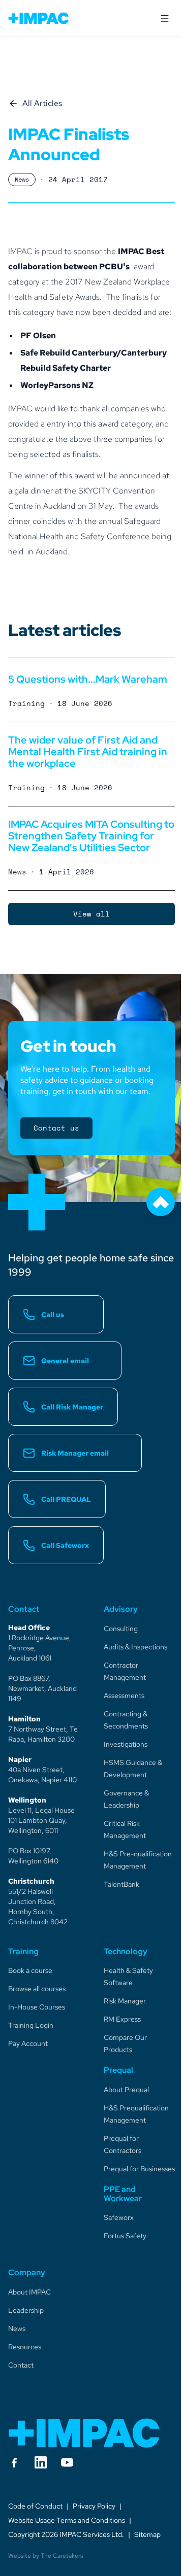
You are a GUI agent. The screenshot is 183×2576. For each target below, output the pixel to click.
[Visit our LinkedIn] (41, 2462)
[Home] (84, 2433)
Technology (126, 1951)
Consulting (121, 1629)
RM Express (122, 2019)
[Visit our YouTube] (67, 2462)
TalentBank (121, 1884)
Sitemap (147, 2534)
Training (23, 1951)
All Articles (42, 103)
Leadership (26, 2310)
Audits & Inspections (135, 1647)
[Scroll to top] (161, 1202)
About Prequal (126, 2090)
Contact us (56, 1128)
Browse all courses (37, 1989)
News (17, 2328)
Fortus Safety (125, 2236)
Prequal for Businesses (139, 2169)
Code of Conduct (35, 2506)
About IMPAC (29, 2292)
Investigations (126, 1744)
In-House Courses (37, 2007)
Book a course (30, 1970)
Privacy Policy (94, 2506)
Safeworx (119, 2217)
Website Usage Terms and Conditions (67, 2520)
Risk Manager (125, 2001)
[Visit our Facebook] (14, 2462)
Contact (21, 2365)
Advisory (121, 1609)
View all (91, 914)
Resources (25, 2347)
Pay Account (28, 2043)
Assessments (124, 1696)
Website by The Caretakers (45, 2556)
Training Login (31, 2025)
